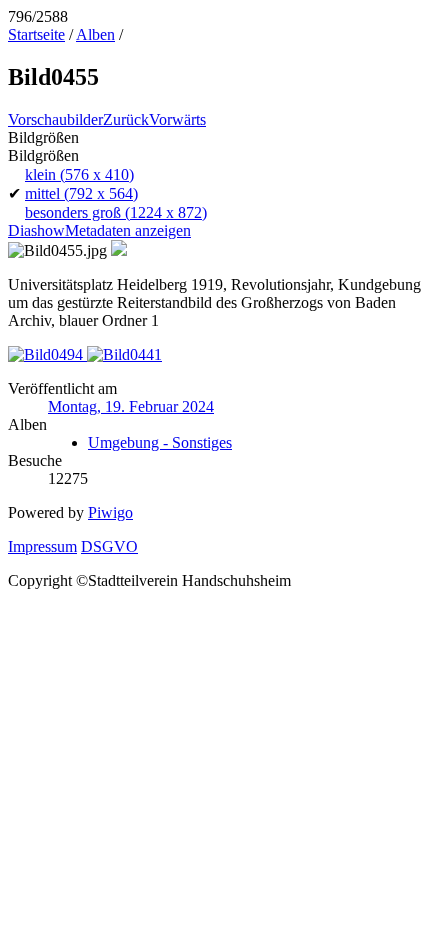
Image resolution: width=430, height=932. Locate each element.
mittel (81, 193)
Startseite (36, 34)
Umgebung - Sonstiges (160, 442)
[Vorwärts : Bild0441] (124, 354)
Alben (95, 34)
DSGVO (109, 546)
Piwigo (110, 512)
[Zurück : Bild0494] (47, 354)
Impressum (42, 546)
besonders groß (116, 212)
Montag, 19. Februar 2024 (131, 406)
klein (79, 174)
